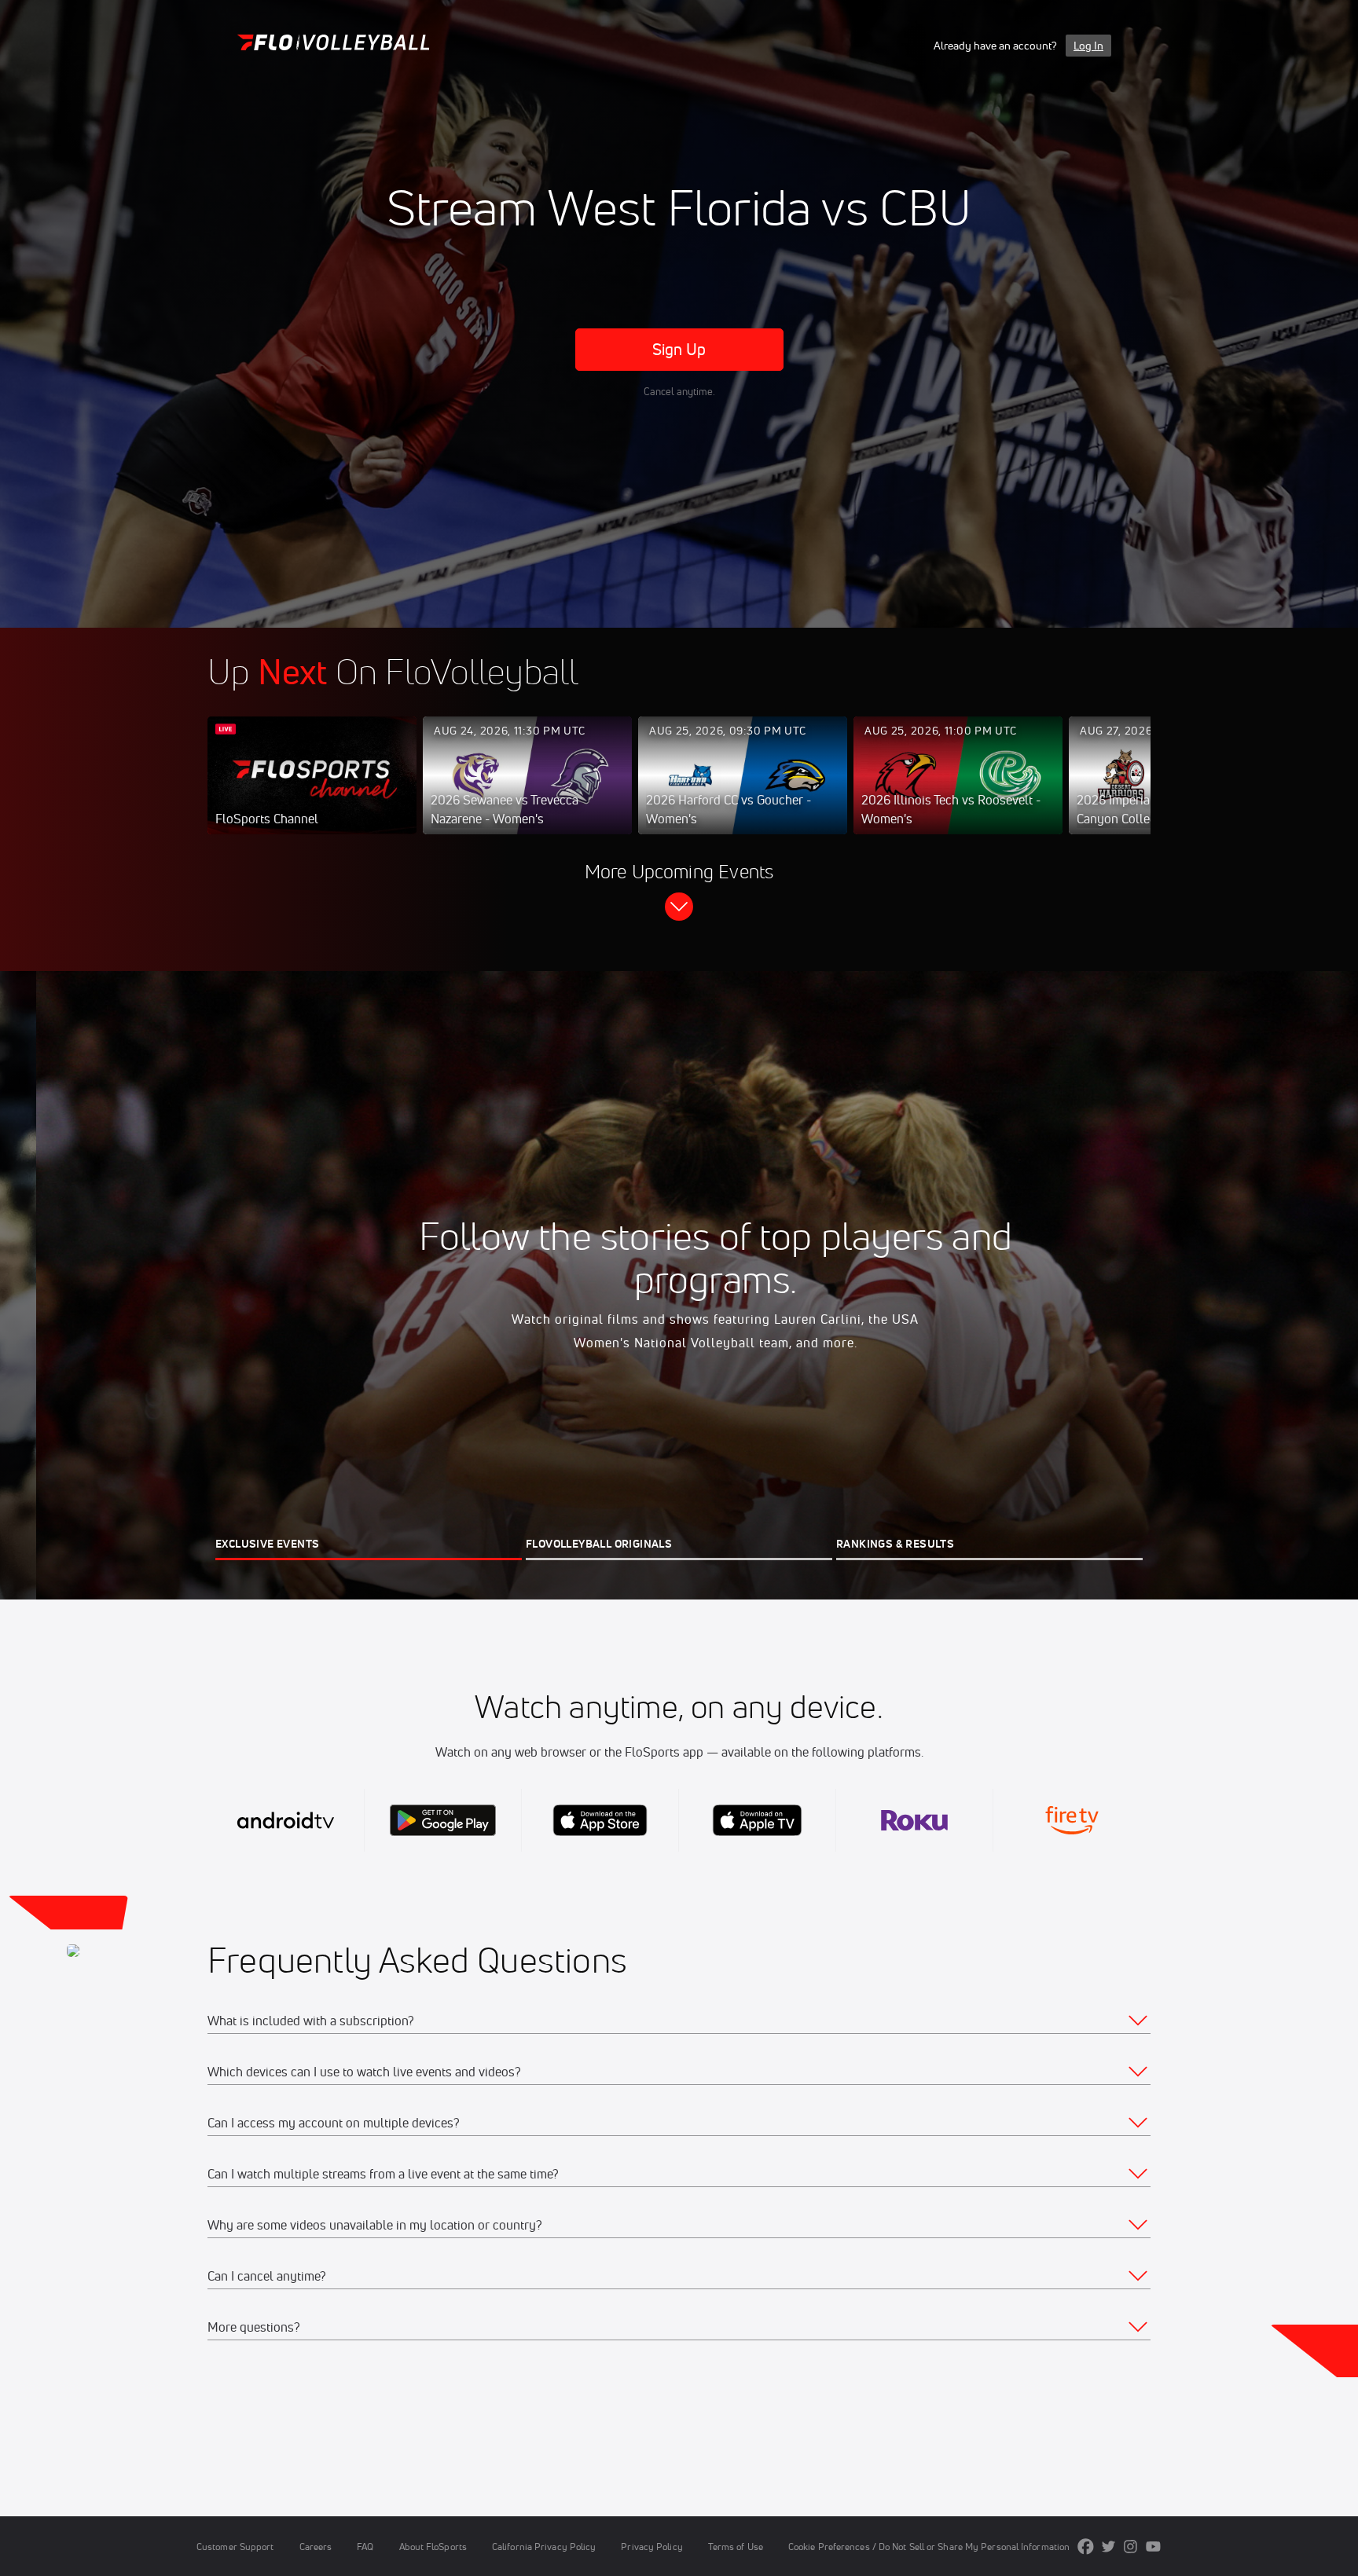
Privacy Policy (651, 2547)
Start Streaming (312, 791)
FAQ (365, 2547)
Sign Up (679, 349)
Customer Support (235, 2547)
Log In (1088, 46)
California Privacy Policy (544, 2547)
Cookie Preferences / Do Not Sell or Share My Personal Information (929, 2547)
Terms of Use (736, 2547)
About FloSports (433, 2547)
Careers (316, 2547)
